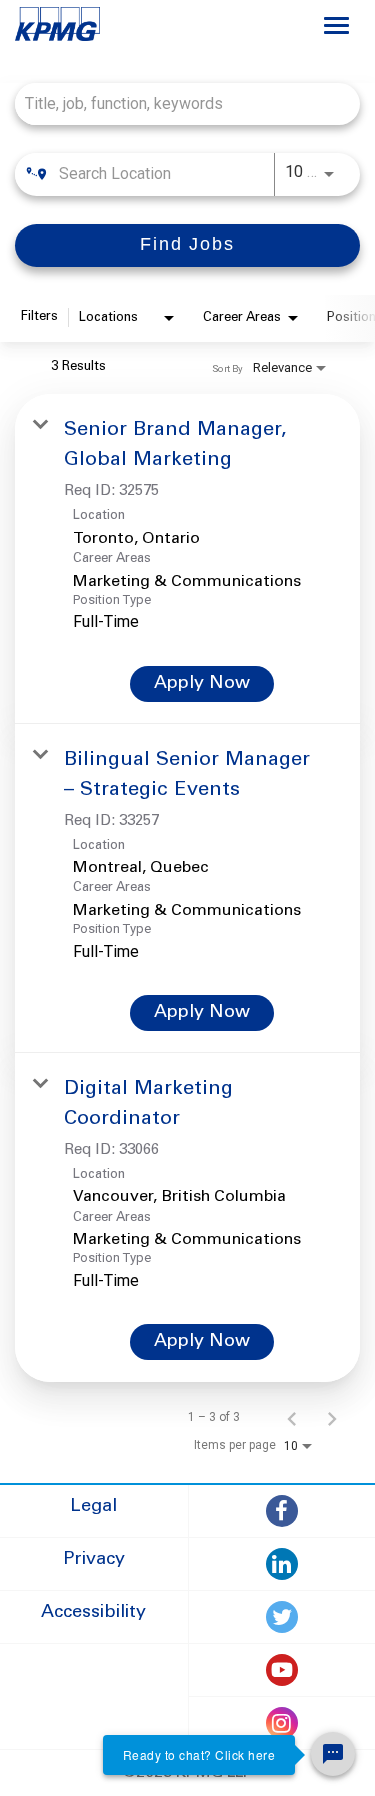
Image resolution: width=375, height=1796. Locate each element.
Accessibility (93, 1613)
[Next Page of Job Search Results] (332, 1417)
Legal (93, 1507)
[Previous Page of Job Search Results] (292, 1417)
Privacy (94, 1560)
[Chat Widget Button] (333, 1754)
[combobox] (177, 103)
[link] (187, 558)
